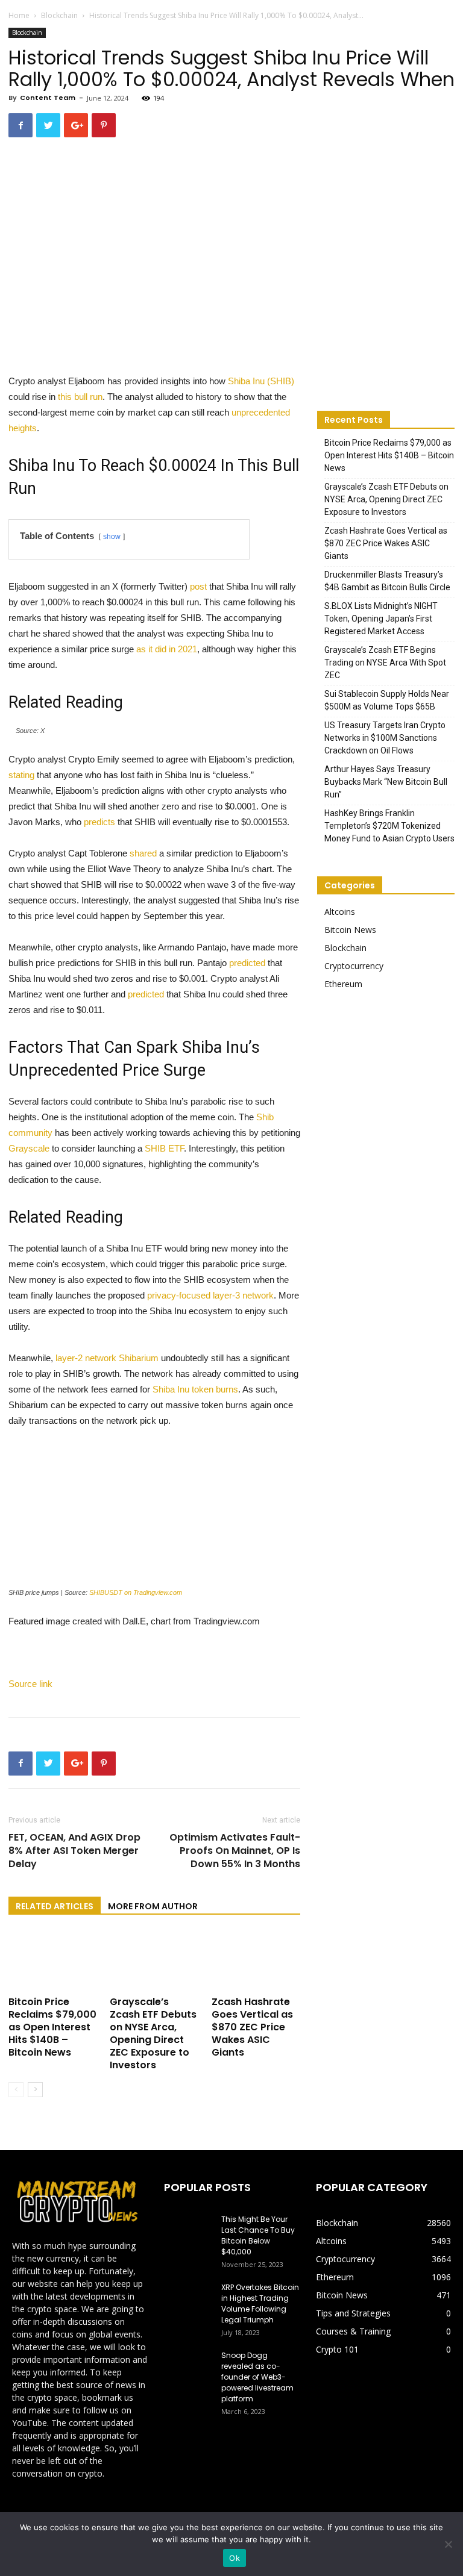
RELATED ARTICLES (55, 1906)
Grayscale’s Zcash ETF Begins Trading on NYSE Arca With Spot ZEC (385, 663)
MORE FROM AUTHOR (153, 1906)
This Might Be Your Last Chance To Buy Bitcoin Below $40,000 (258, 2235)
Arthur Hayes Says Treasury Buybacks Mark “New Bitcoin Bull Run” (386, 782)
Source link (30, 1684)
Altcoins (340, 912)
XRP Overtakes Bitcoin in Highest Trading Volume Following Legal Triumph (260, 2303)
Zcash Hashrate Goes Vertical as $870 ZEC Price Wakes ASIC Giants (252, 2027)
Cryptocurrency (354, 966)
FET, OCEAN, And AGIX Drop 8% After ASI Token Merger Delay (74, 1851)
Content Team (48, 98)
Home (19, 15)
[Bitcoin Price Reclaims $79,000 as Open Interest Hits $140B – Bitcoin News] (53, 1961)
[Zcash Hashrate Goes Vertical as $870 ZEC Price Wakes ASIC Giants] (256, 1961)
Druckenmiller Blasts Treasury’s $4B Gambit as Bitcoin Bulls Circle (387, 581)
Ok (235, 2558)
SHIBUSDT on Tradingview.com (136, 1592)
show (112, 537)
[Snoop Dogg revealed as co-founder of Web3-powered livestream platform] (188, 2367)
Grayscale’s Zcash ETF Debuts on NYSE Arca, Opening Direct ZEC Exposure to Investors (153, 2033)
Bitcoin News (350, 930)
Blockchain (59, 15)
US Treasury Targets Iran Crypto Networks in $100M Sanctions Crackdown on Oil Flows (385, 738)
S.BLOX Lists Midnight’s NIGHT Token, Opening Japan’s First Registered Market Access (381, 619)
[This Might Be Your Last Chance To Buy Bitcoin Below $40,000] (188, 2231)
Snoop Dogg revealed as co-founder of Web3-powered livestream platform (257, 2377)
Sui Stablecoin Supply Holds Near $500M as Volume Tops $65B (387, 700)
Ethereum (343, 984)
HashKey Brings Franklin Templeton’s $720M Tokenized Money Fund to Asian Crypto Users (389, 826)
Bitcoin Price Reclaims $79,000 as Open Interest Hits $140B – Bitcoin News (52, 2027)
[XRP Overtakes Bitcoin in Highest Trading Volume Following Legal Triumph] (188, 2299)
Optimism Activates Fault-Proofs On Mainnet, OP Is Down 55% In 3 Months (235, 1851)
